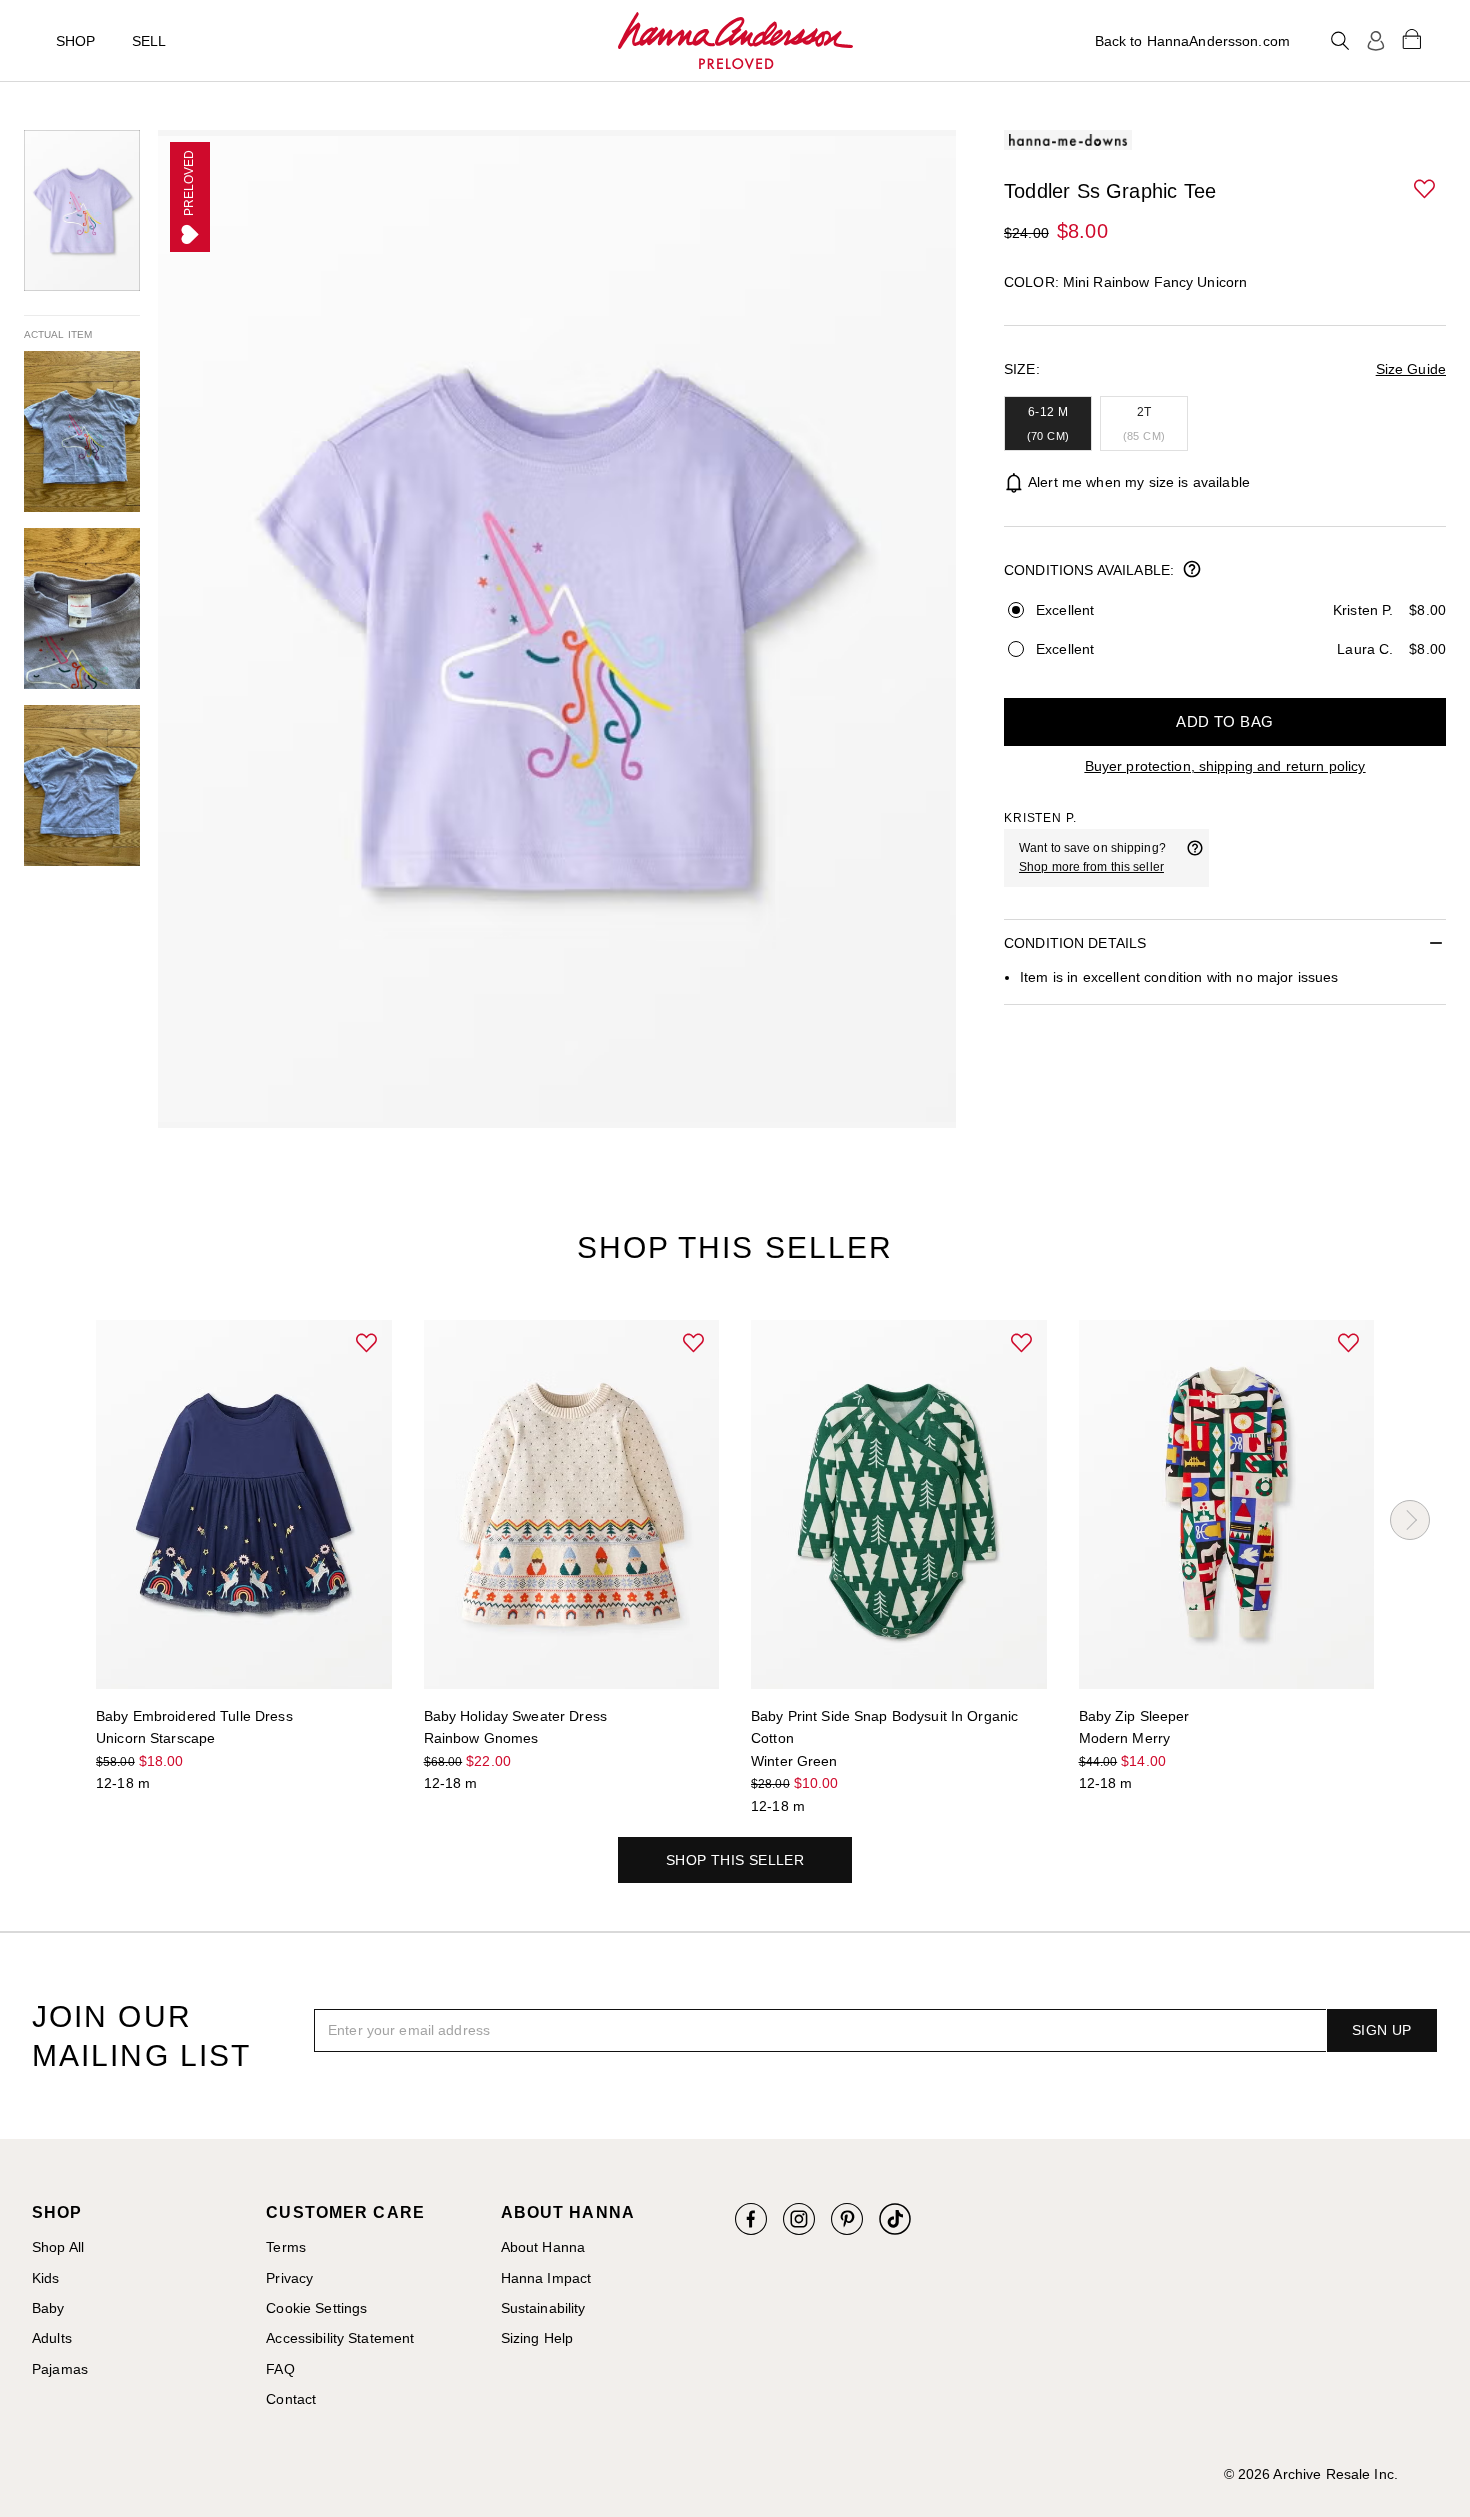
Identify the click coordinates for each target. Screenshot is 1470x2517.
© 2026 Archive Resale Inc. (1311, 2474)
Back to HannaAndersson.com (1192, 41)
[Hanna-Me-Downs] (735, 41)
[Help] (1195, 858)
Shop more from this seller (1091, 867)
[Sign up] (1376, 41)
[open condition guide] (1192, 571)
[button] (1426, 190)
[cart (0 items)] (1412, 38)
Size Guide (1411, 369)
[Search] (1340, 41)
